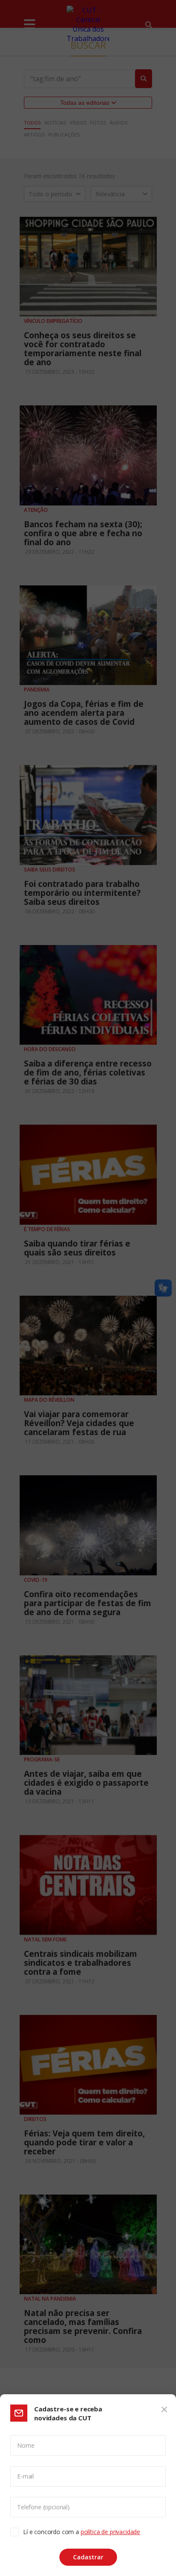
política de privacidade (110, 2532)
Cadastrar (88, 2557)
